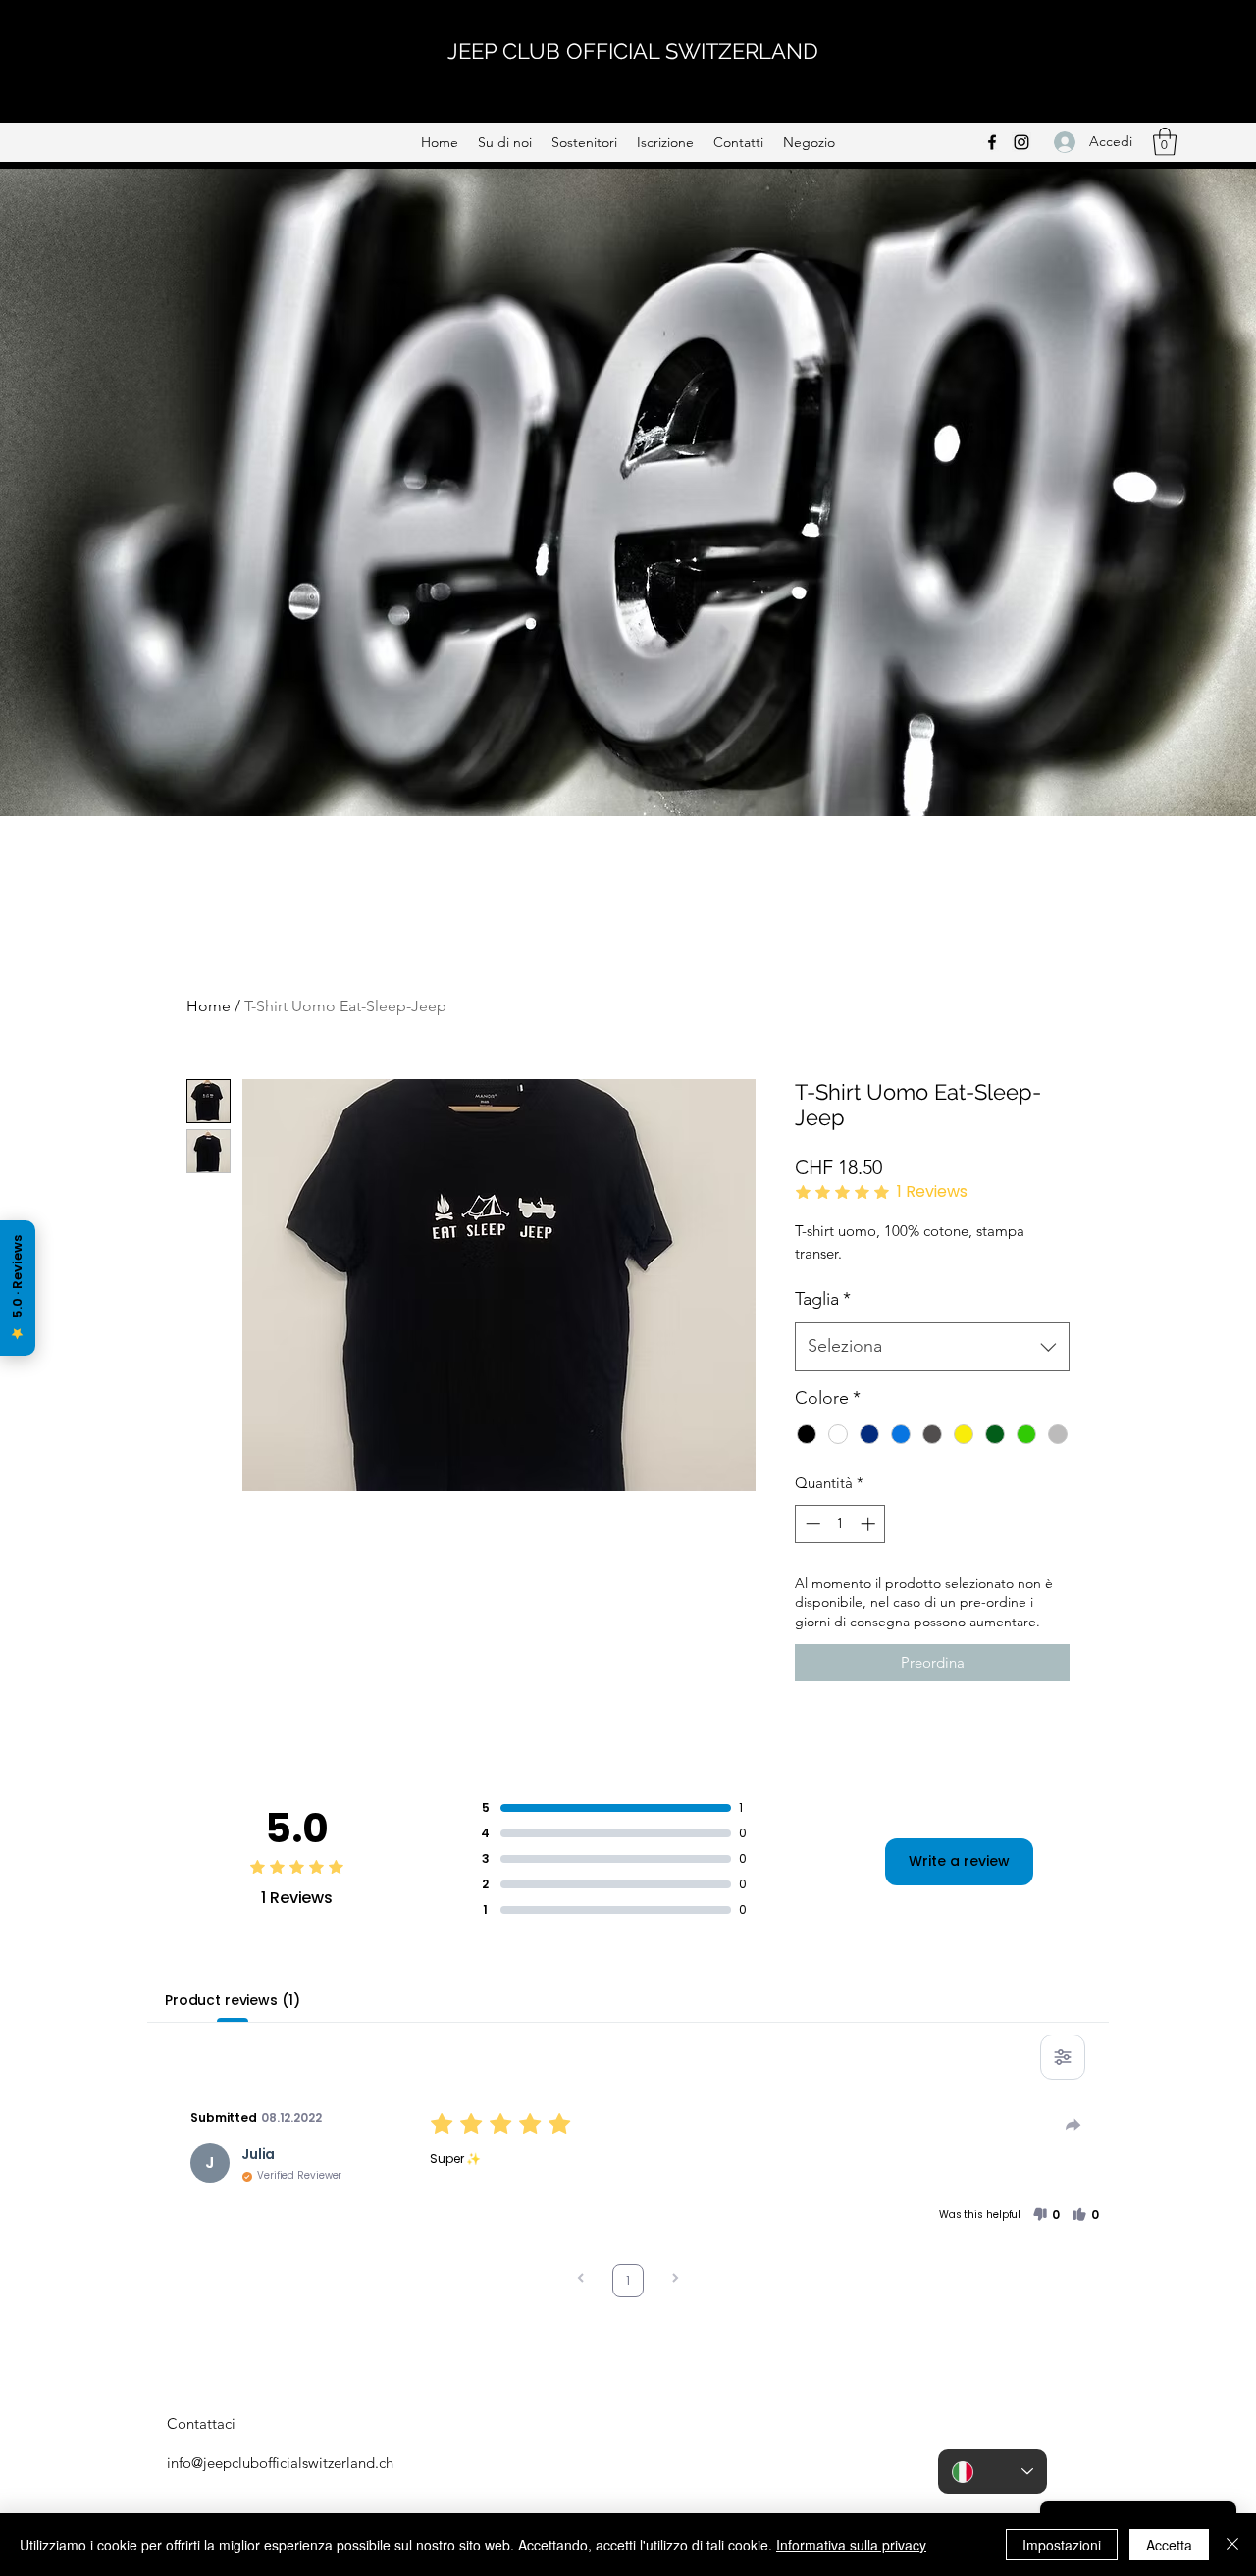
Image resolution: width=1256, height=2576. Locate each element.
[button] (1165, 142)
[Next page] (675, 2280)
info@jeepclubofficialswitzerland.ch (280, 2463)
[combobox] (932, 1347)
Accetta (1169, 2545)
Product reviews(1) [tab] (232, 2000)
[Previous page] (581, 2280)
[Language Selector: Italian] (993, 2472)
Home (209, 1006)
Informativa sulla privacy (851, 2545)
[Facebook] (992, 142)
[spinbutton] (840, 1524)
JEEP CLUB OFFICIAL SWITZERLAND (633, 51)
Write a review (959, 1861)
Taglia (823, 1299)
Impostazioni (1062, 2545)
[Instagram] (1021, 142)
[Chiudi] (1232, 2545)
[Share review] (1073, 2125)
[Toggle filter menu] (1063, 2057)
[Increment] (870, 1524)
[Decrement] (811, 1524)
